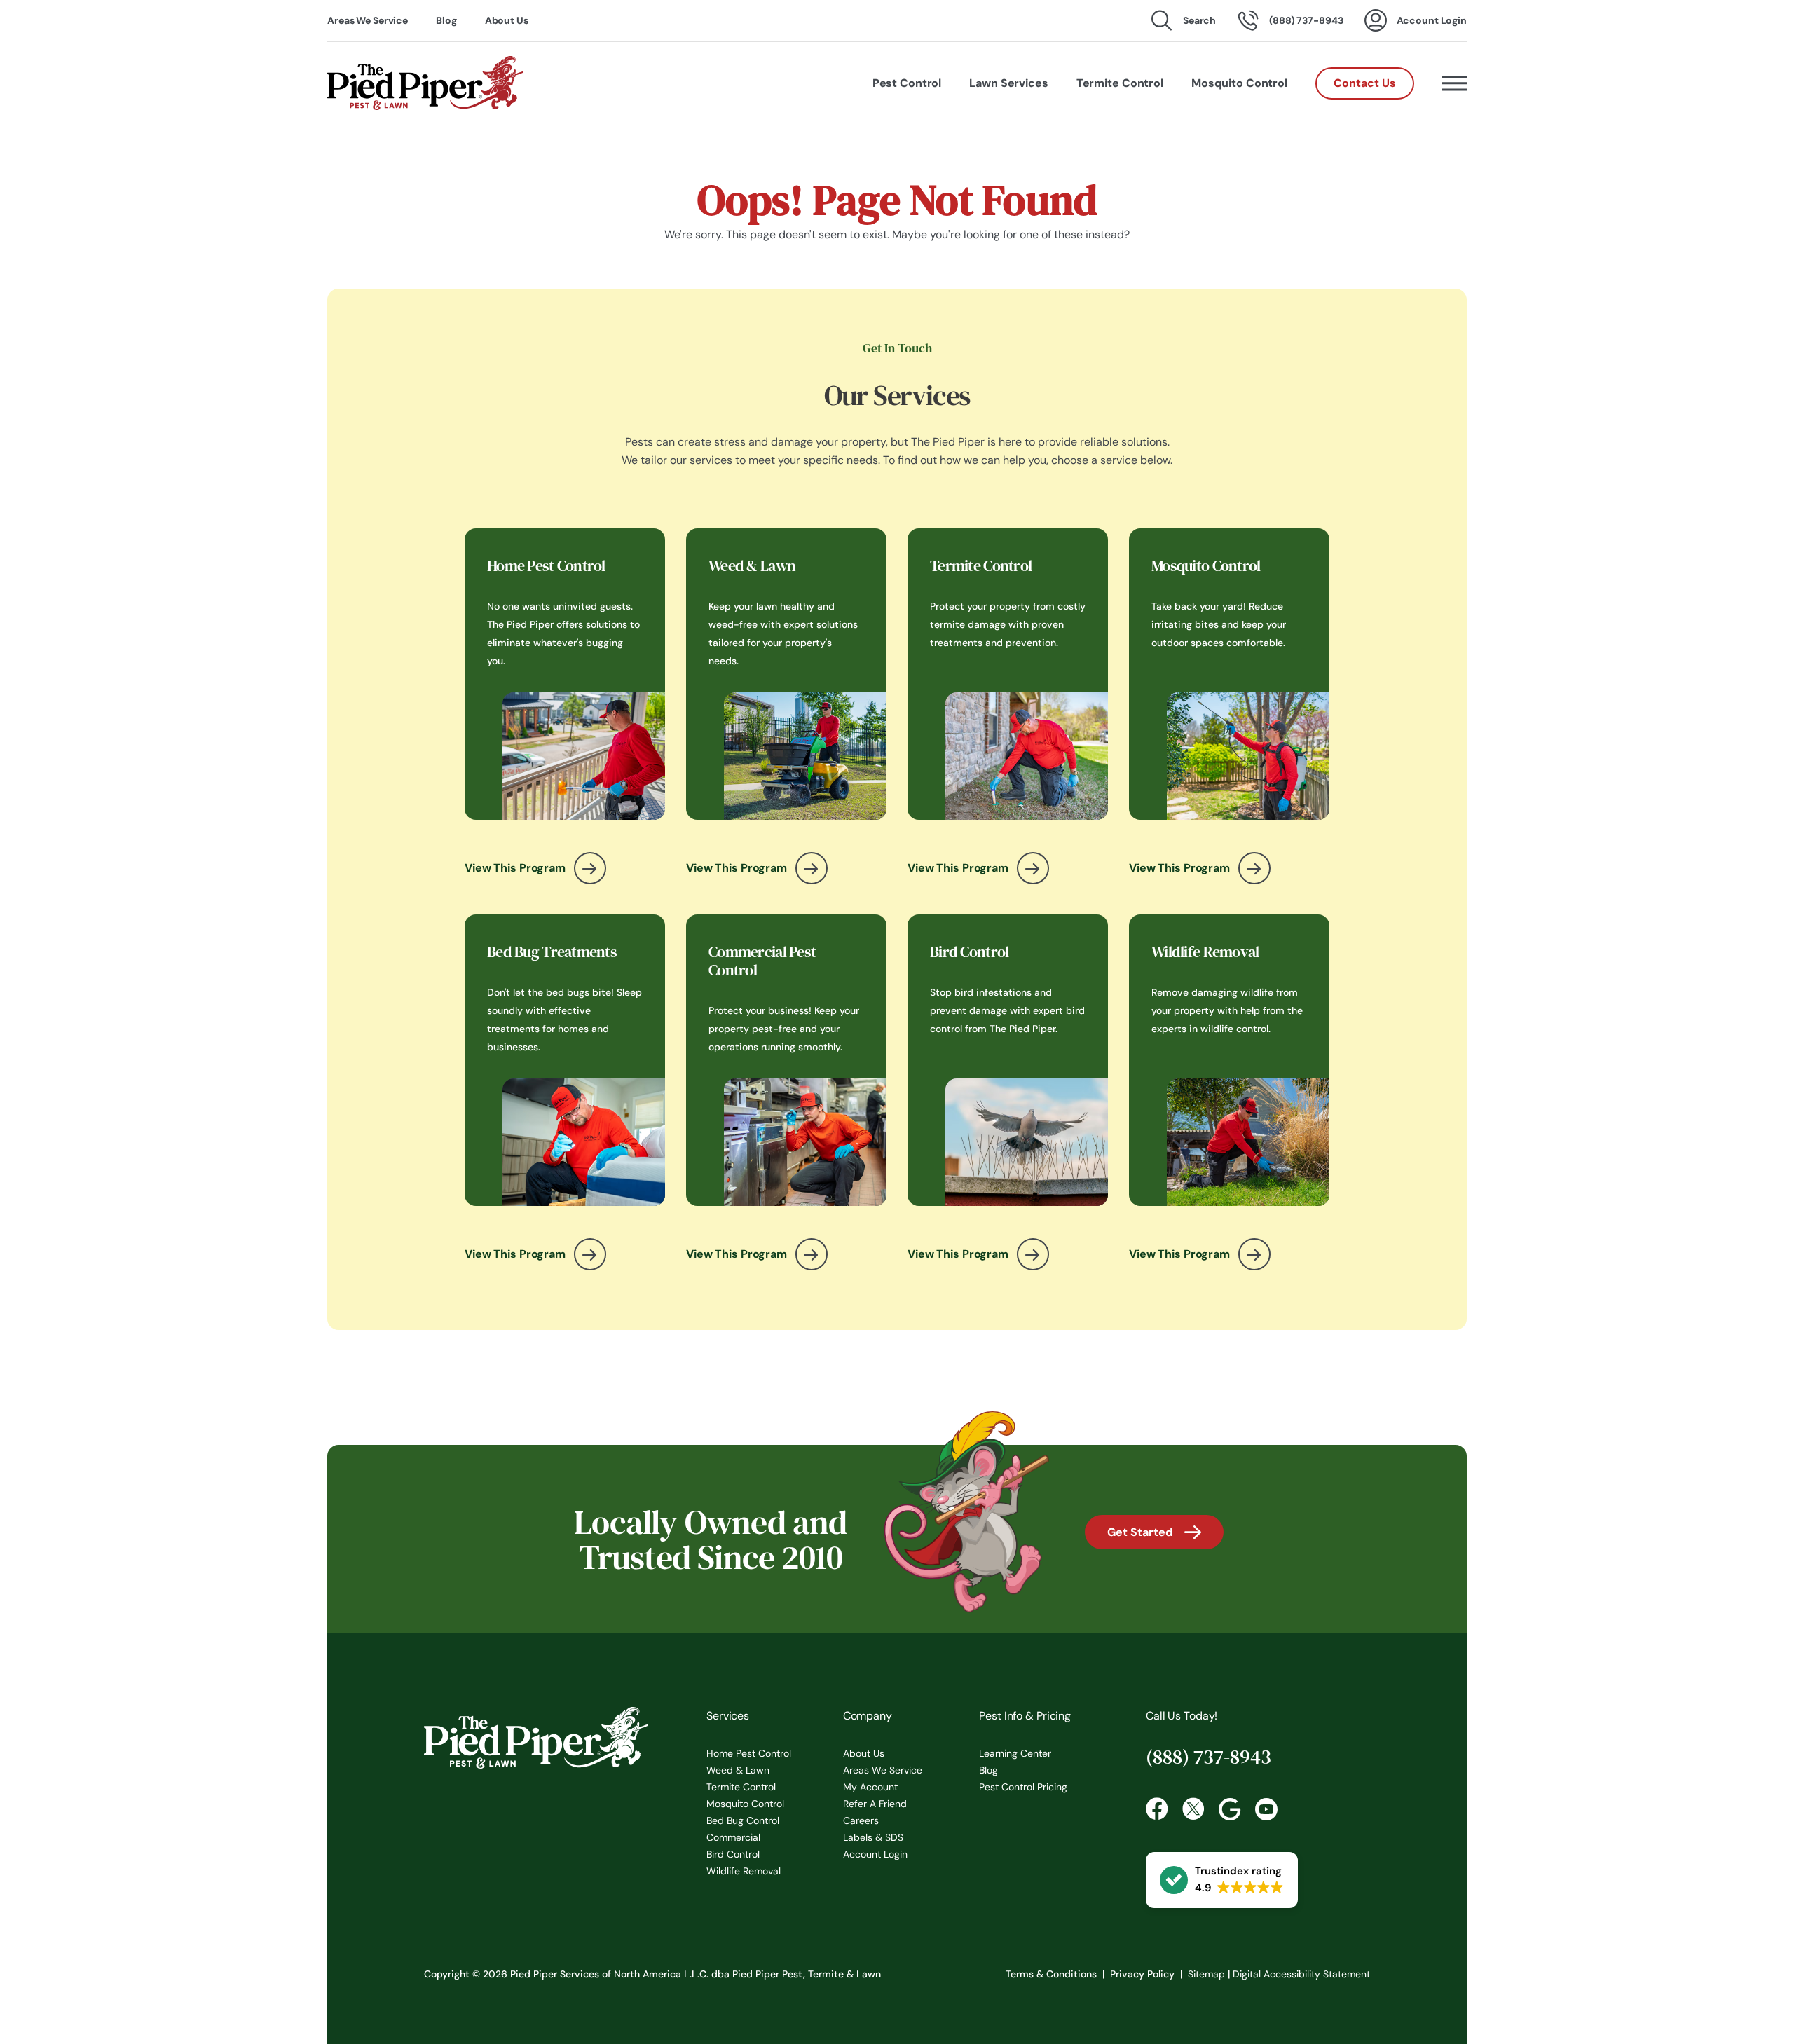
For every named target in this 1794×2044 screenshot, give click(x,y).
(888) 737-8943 (1208, 1757)
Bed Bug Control (743, 1820)
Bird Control (733, 1854)
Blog (446, 20)
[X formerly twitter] (1193, 1809)
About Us (507, 20)
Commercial (733, 1837)
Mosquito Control (745, 1804)
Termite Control (741, 1787)
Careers (861, 1820)
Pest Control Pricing (1023, 1787)
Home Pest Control (749, 1753)
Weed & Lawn (738, 1770)
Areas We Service (368, 20)
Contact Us (1365, 83)
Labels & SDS (873, 1837)
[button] (1222, 1880)
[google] (1230, 1809)
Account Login (875, 1854)
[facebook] (1157, 1809)
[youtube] (1266, 1809)
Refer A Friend (875, 1804)
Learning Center (1015, 1753)
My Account (870, 1787)
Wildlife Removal (744, 1871)
